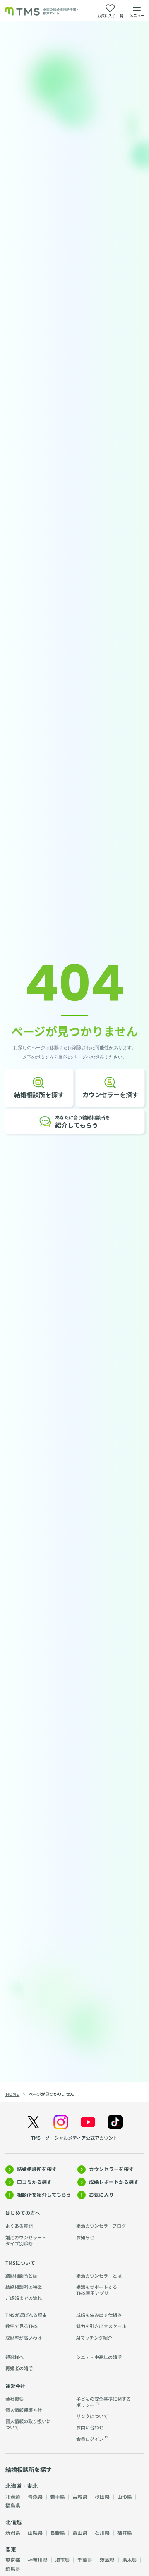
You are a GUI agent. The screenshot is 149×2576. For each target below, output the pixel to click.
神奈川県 (38, 2560)
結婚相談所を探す (37, 2169)
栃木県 (130, 2560)
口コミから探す (34, 2182)
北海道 (13, 2496)
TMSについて (20, 2263)
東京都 (13, 2560)
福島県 (13, 2505)
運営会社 (15, 2386)
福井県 (125, 2532)
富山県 (80, 2532)
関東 (11, 2549)
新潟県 (13, 2532)
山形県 (125, 2496)
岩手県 (58, 2496)
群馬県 (13, 2569)
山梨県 (35, 2532)
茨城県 (107, 2560)
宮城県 (80, 2496)
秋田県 (102, 2496)
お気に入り (101, 2194)
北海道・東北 (22, 2486)
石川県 (102, 2532)
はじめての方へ (23, 2213)
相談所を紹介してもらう (44, 2194)
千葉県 (85, 2560)
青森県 (35, 2496)
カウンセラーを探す (111, 2169)
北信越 (13, 2522)
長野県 (58, 2532)
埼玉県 (62, 2560)
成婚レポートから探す (114, 2182)
